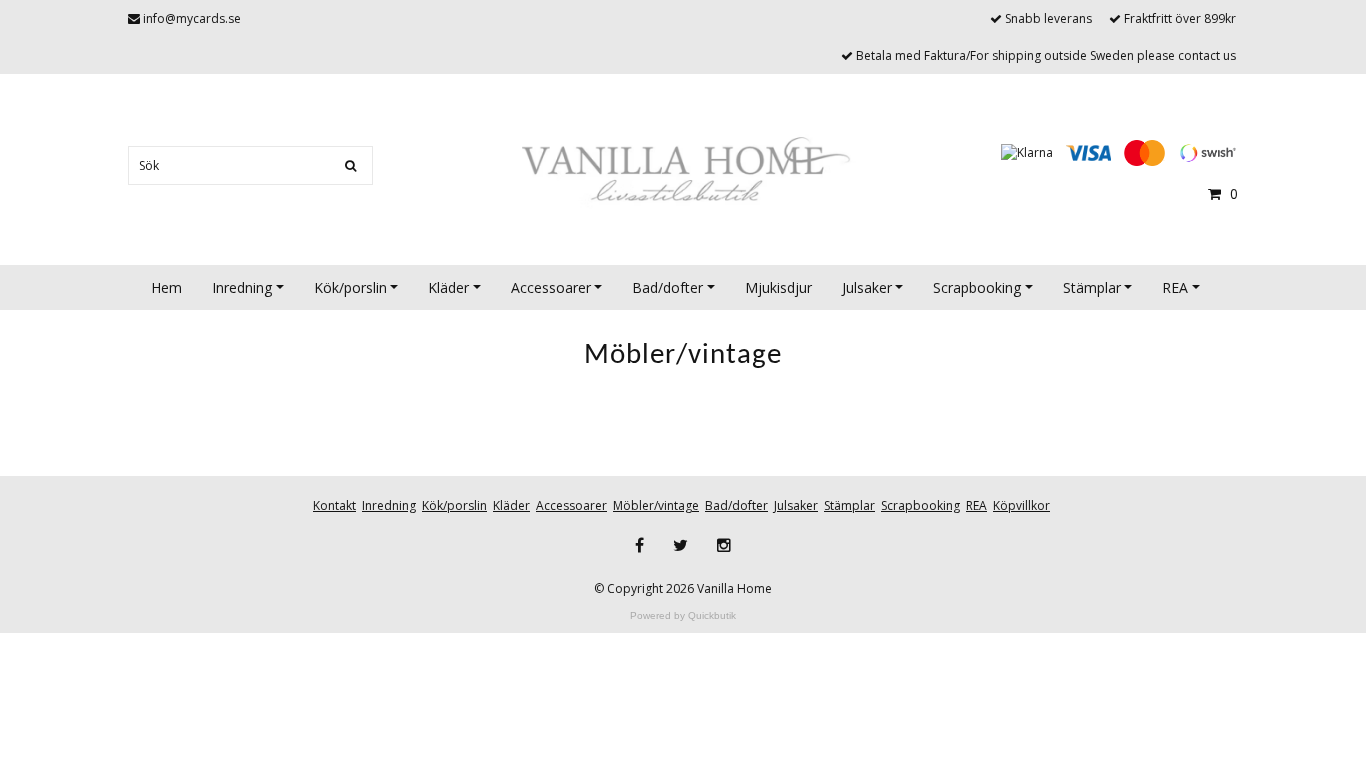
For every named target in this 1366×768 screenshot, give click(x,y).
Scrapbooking (977, 287)
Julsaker (867, 287)
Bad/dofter (667, 287)
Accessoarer (551, 287)
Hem (166, 287)
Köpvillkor (1021, 505)
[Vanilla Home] (683, 171)
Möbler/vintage (656, 505)
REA (1175, 287)
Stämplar (1092, 287)
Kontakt (334, 505)
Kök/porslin (350, 287)
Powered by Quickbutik (683, 615)
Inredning (242, 287)
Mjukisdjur (778, 287)
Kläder (448, 287)
